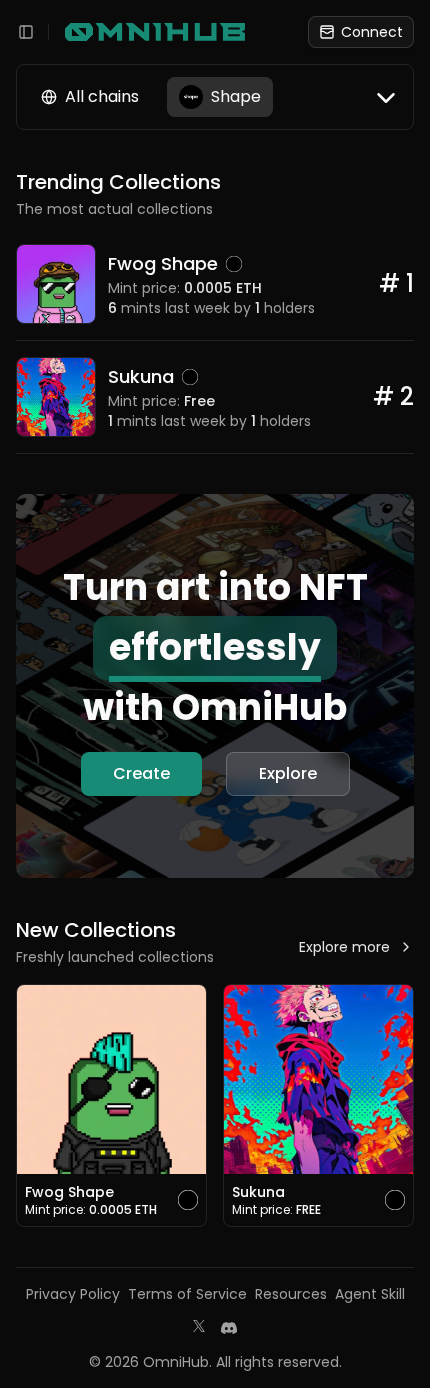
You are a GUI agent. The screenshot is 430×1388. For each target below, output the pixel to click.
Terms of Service (187, 1294)
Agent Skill (370, 1294)
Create (141, 773)
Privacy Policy (73, 1294)
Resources (291, 1294)
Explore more (344, 947)
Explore (288, 773)
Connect (372, 32)
